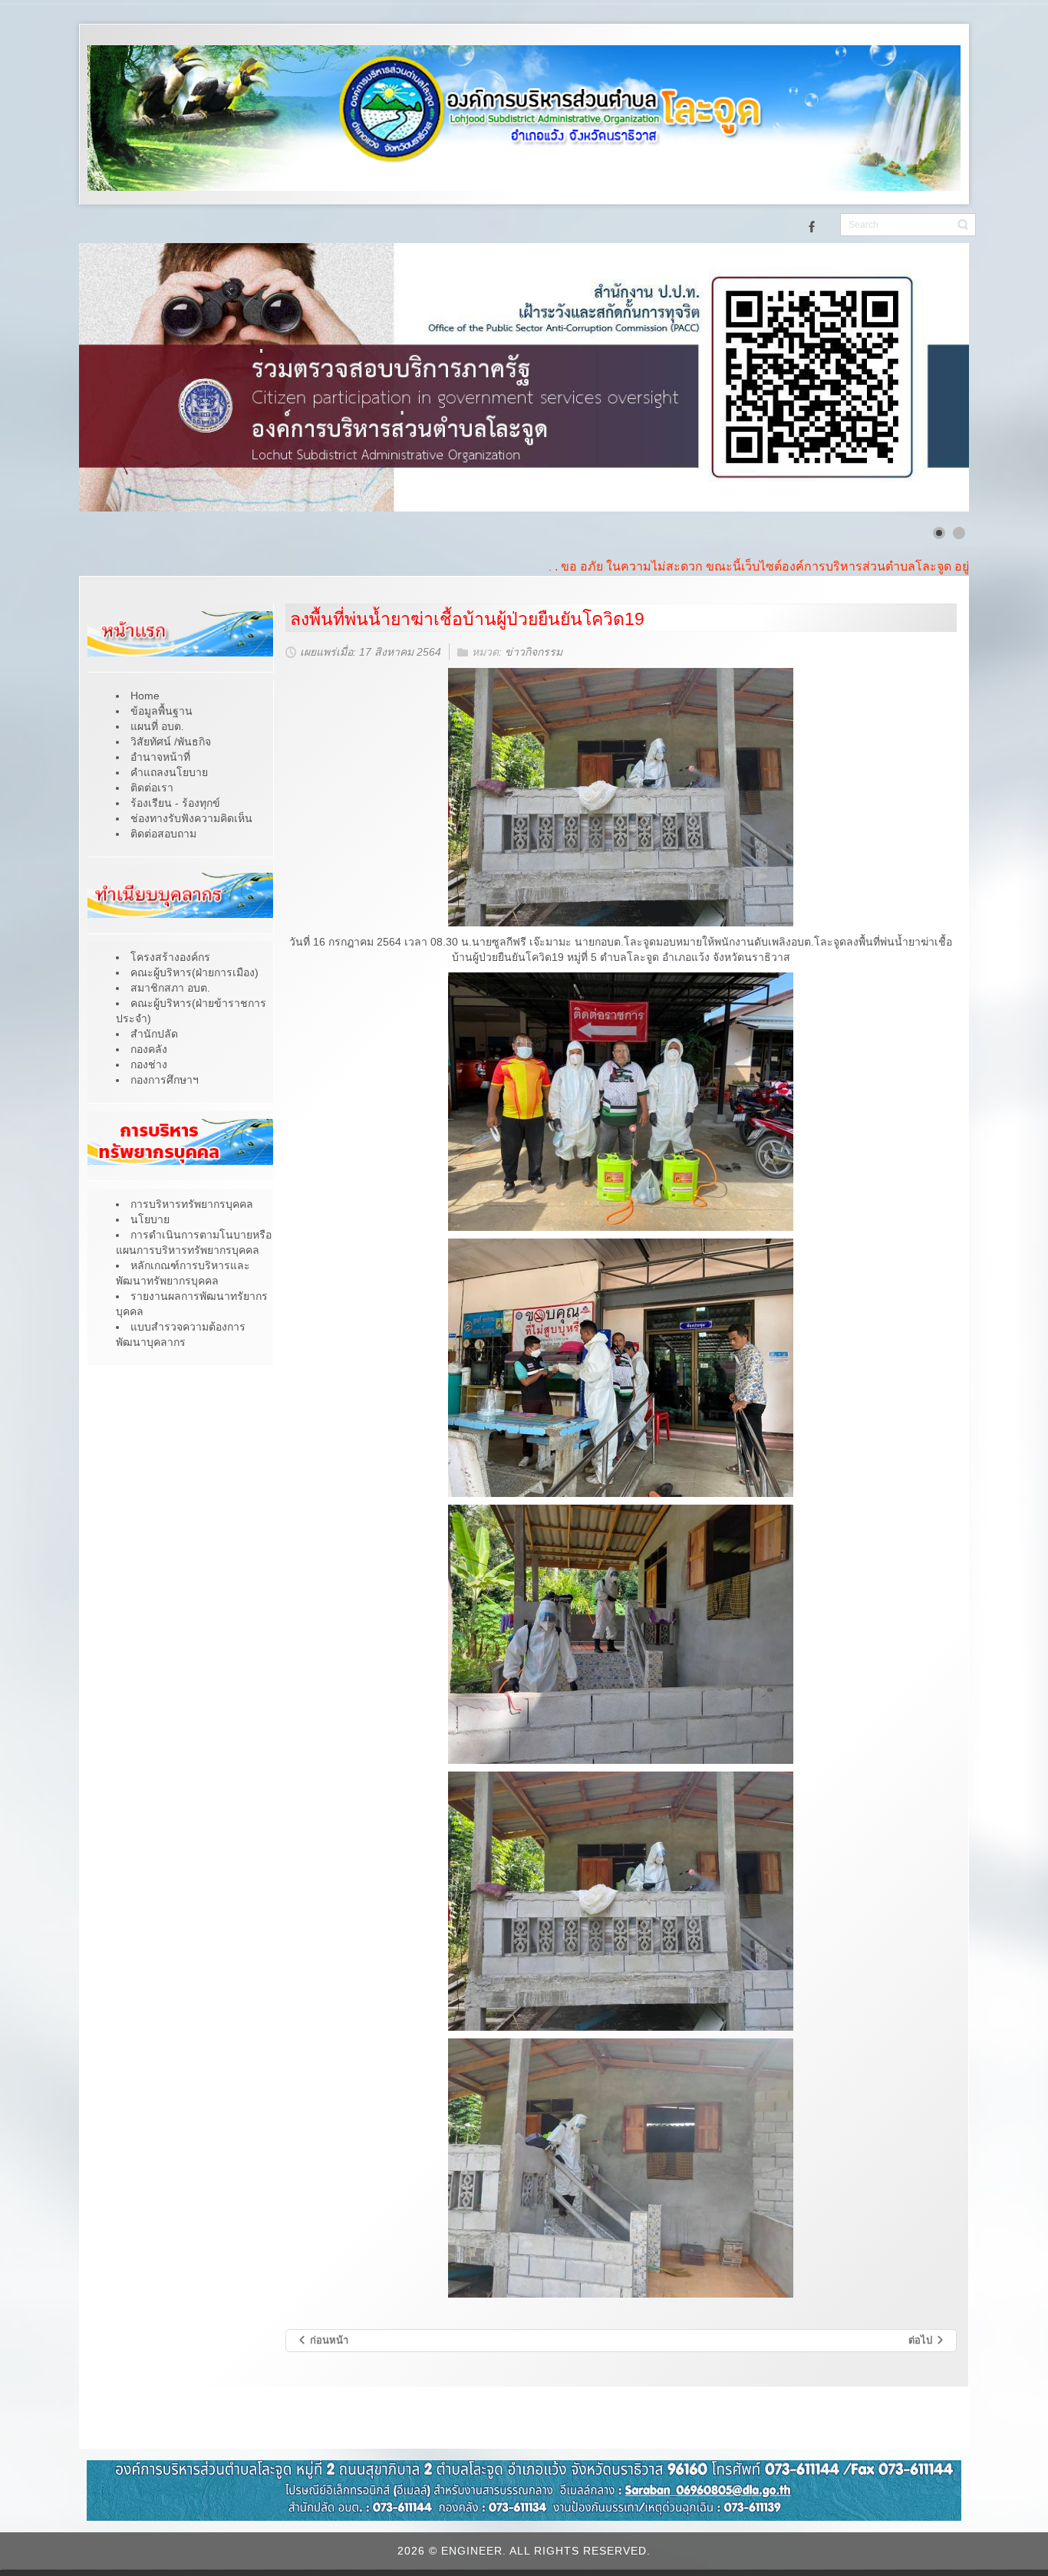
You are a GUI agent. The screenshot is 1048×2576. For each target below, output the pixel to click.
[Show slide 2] (959, 533)
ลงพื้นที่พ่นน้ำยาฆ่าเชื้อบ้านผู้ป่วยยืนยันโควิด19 (467, 619)
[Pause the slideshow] (922, 377)
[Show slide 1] (939, 533)
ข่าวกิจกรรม (534, 653)
